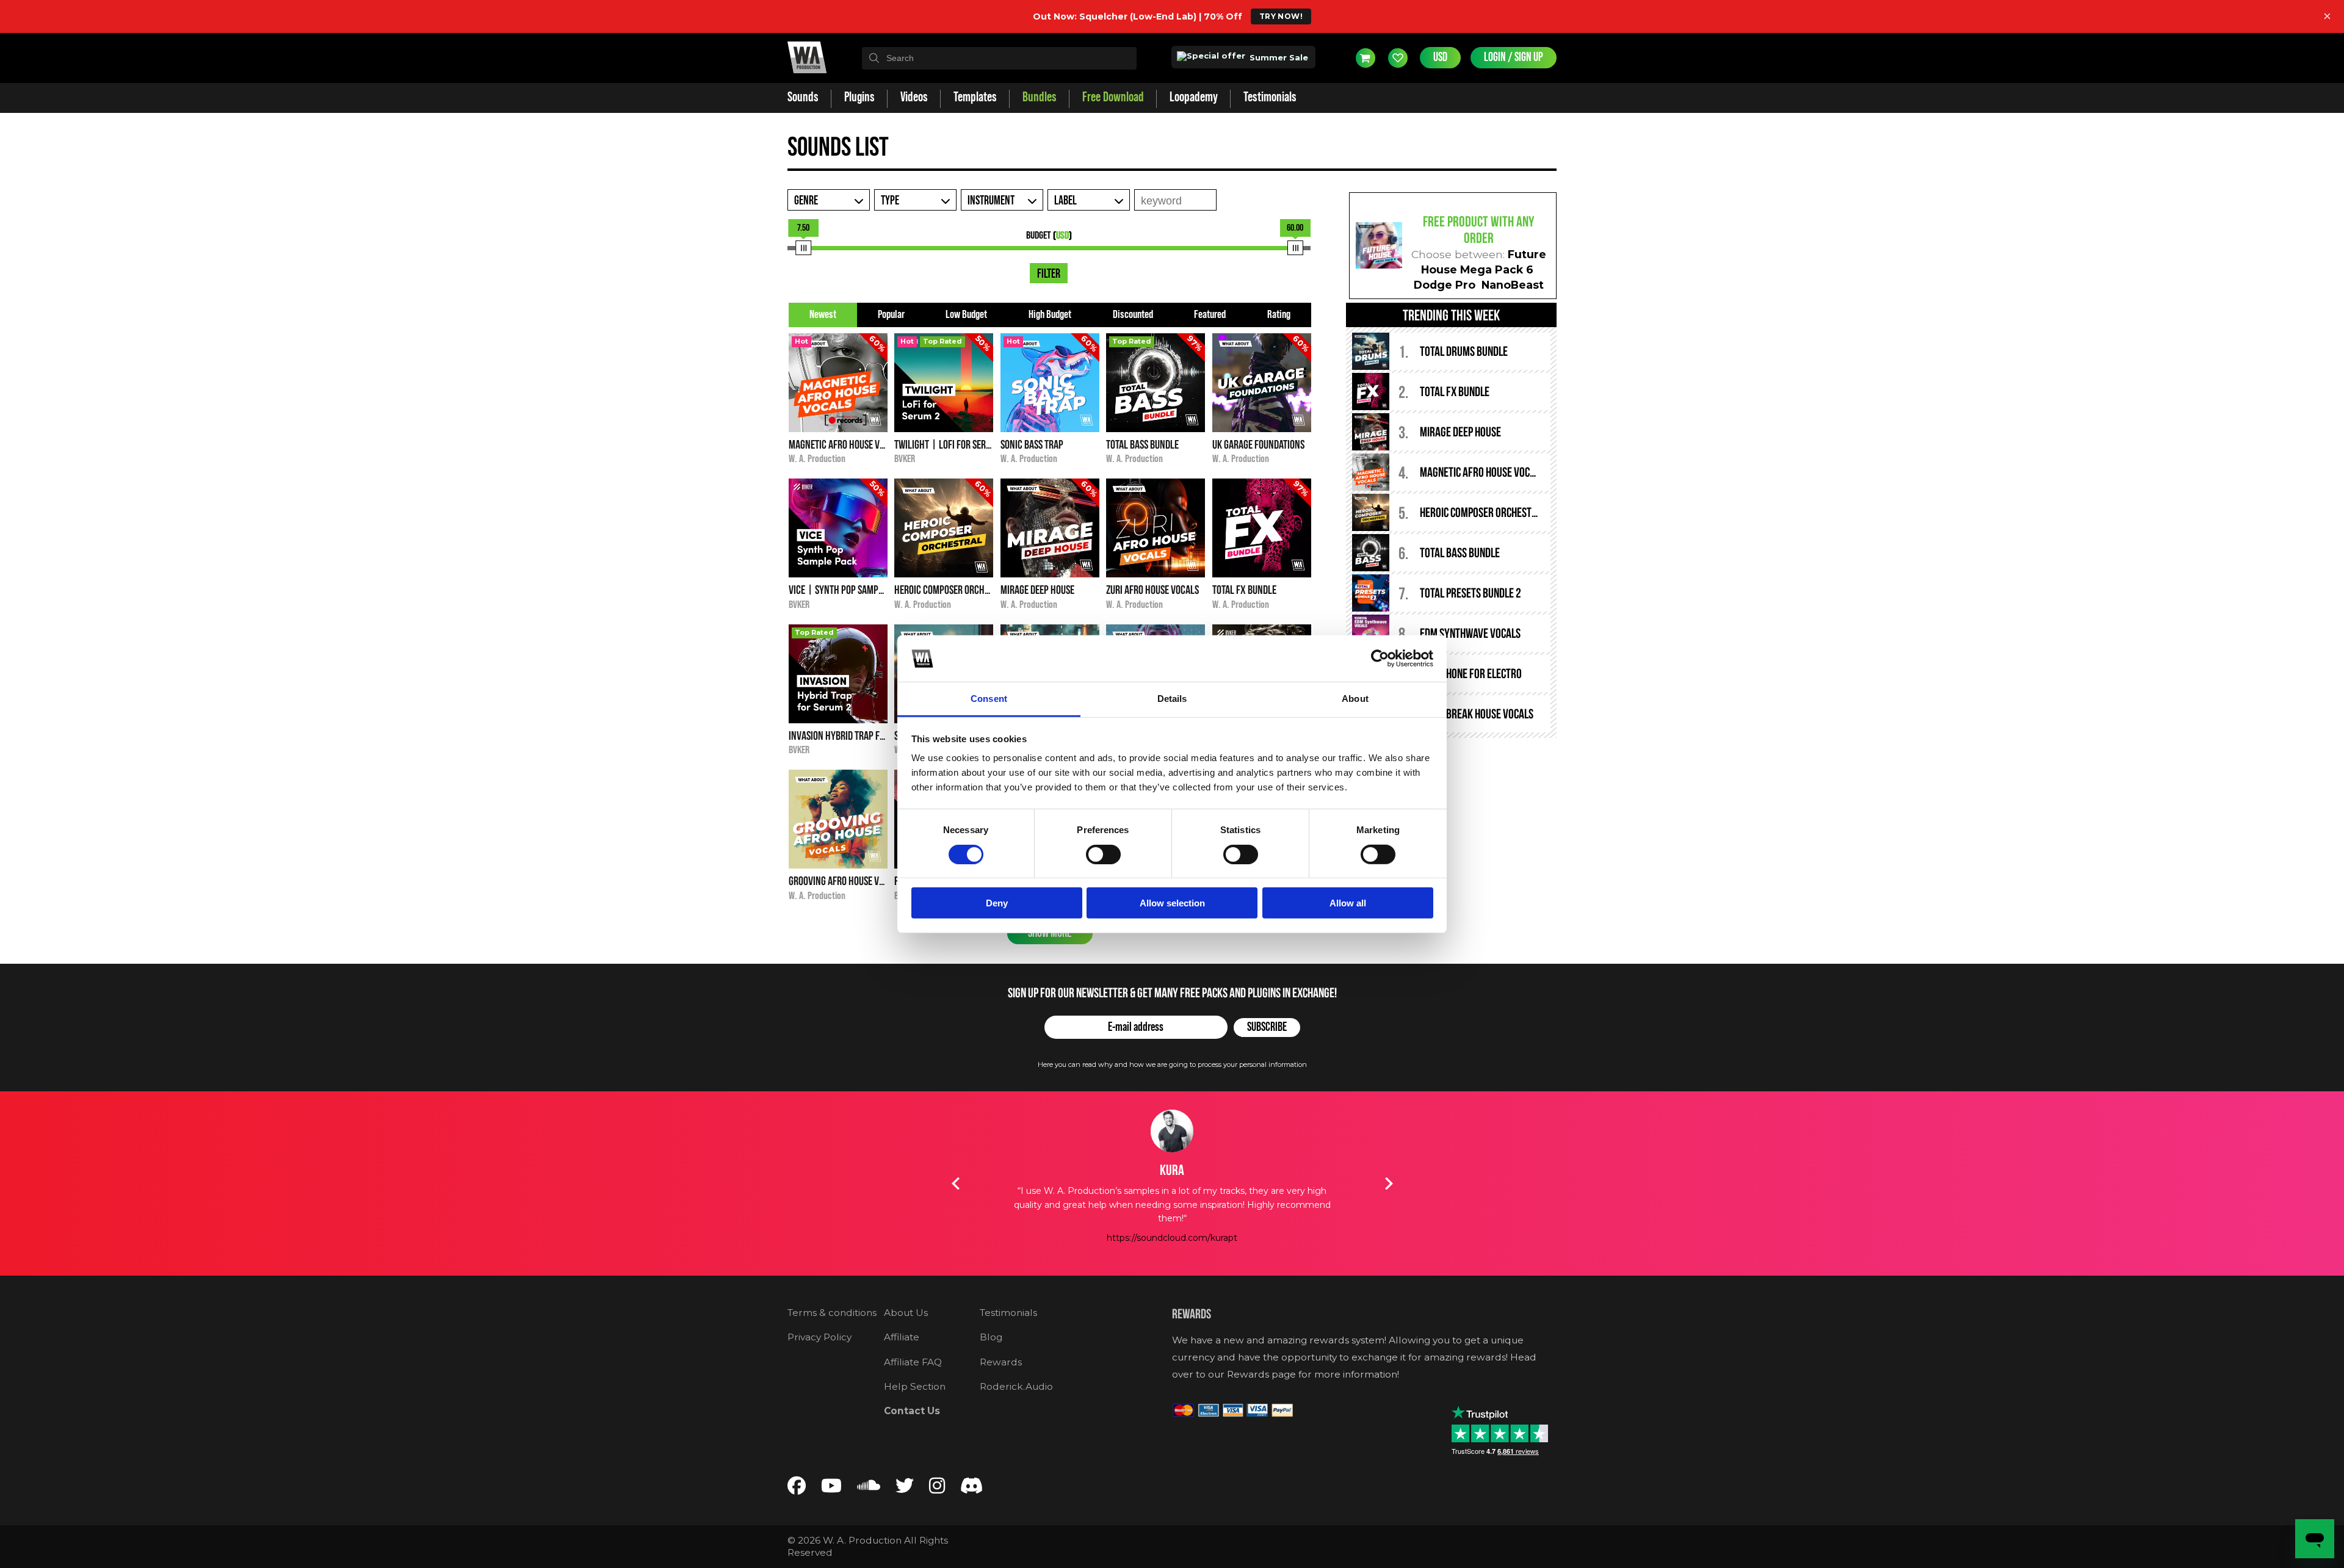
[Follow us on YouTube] (831, 1488)
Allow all (1348, 903)
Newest (823, 315)
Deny (997, 903)
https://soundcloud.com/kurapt (1172, 1238)
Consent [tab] (989, 699)
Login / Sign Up (1514, 57)
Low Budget (966, 315)
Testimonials (1008, 1313)
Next (1389, 1183)
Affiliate (902, 1337)
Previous (955, 1183)
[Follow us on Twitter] (905, 1488)
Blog (991, 1337)
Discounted (1133, 315)
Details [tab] (1172, 699)
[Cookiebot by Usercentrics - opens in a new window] (1380, 659)
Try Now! (1281, 16)
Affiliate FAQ (913, 1362)
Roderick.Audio (1016, 1386)
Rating (1279, 315)
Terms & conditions (832, 1313)
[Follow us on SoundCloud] (869, 1488)
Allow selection (1172, 903)
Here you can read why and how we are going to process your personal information (1172, 1064)
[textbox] (999, 58)
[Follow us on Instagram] (937, 1488)
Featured (1210, 315)
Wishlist (1398, 58)
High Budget (1050, 315)
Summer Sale (1278, 57)
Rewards (1001, 1362)
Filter (1049, 274)
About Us (906, 1313)
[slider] (803, 248)
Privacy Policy (819, 1337)
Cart (1366, 58)
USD (1440, 57)
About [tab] (1355, 699)
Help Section (915, 1386)
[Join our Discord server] (972, 1488)
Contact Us (912, 1411)
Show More (1050, 933)
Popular (891, 315)
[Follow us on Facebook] (797, 1488)
